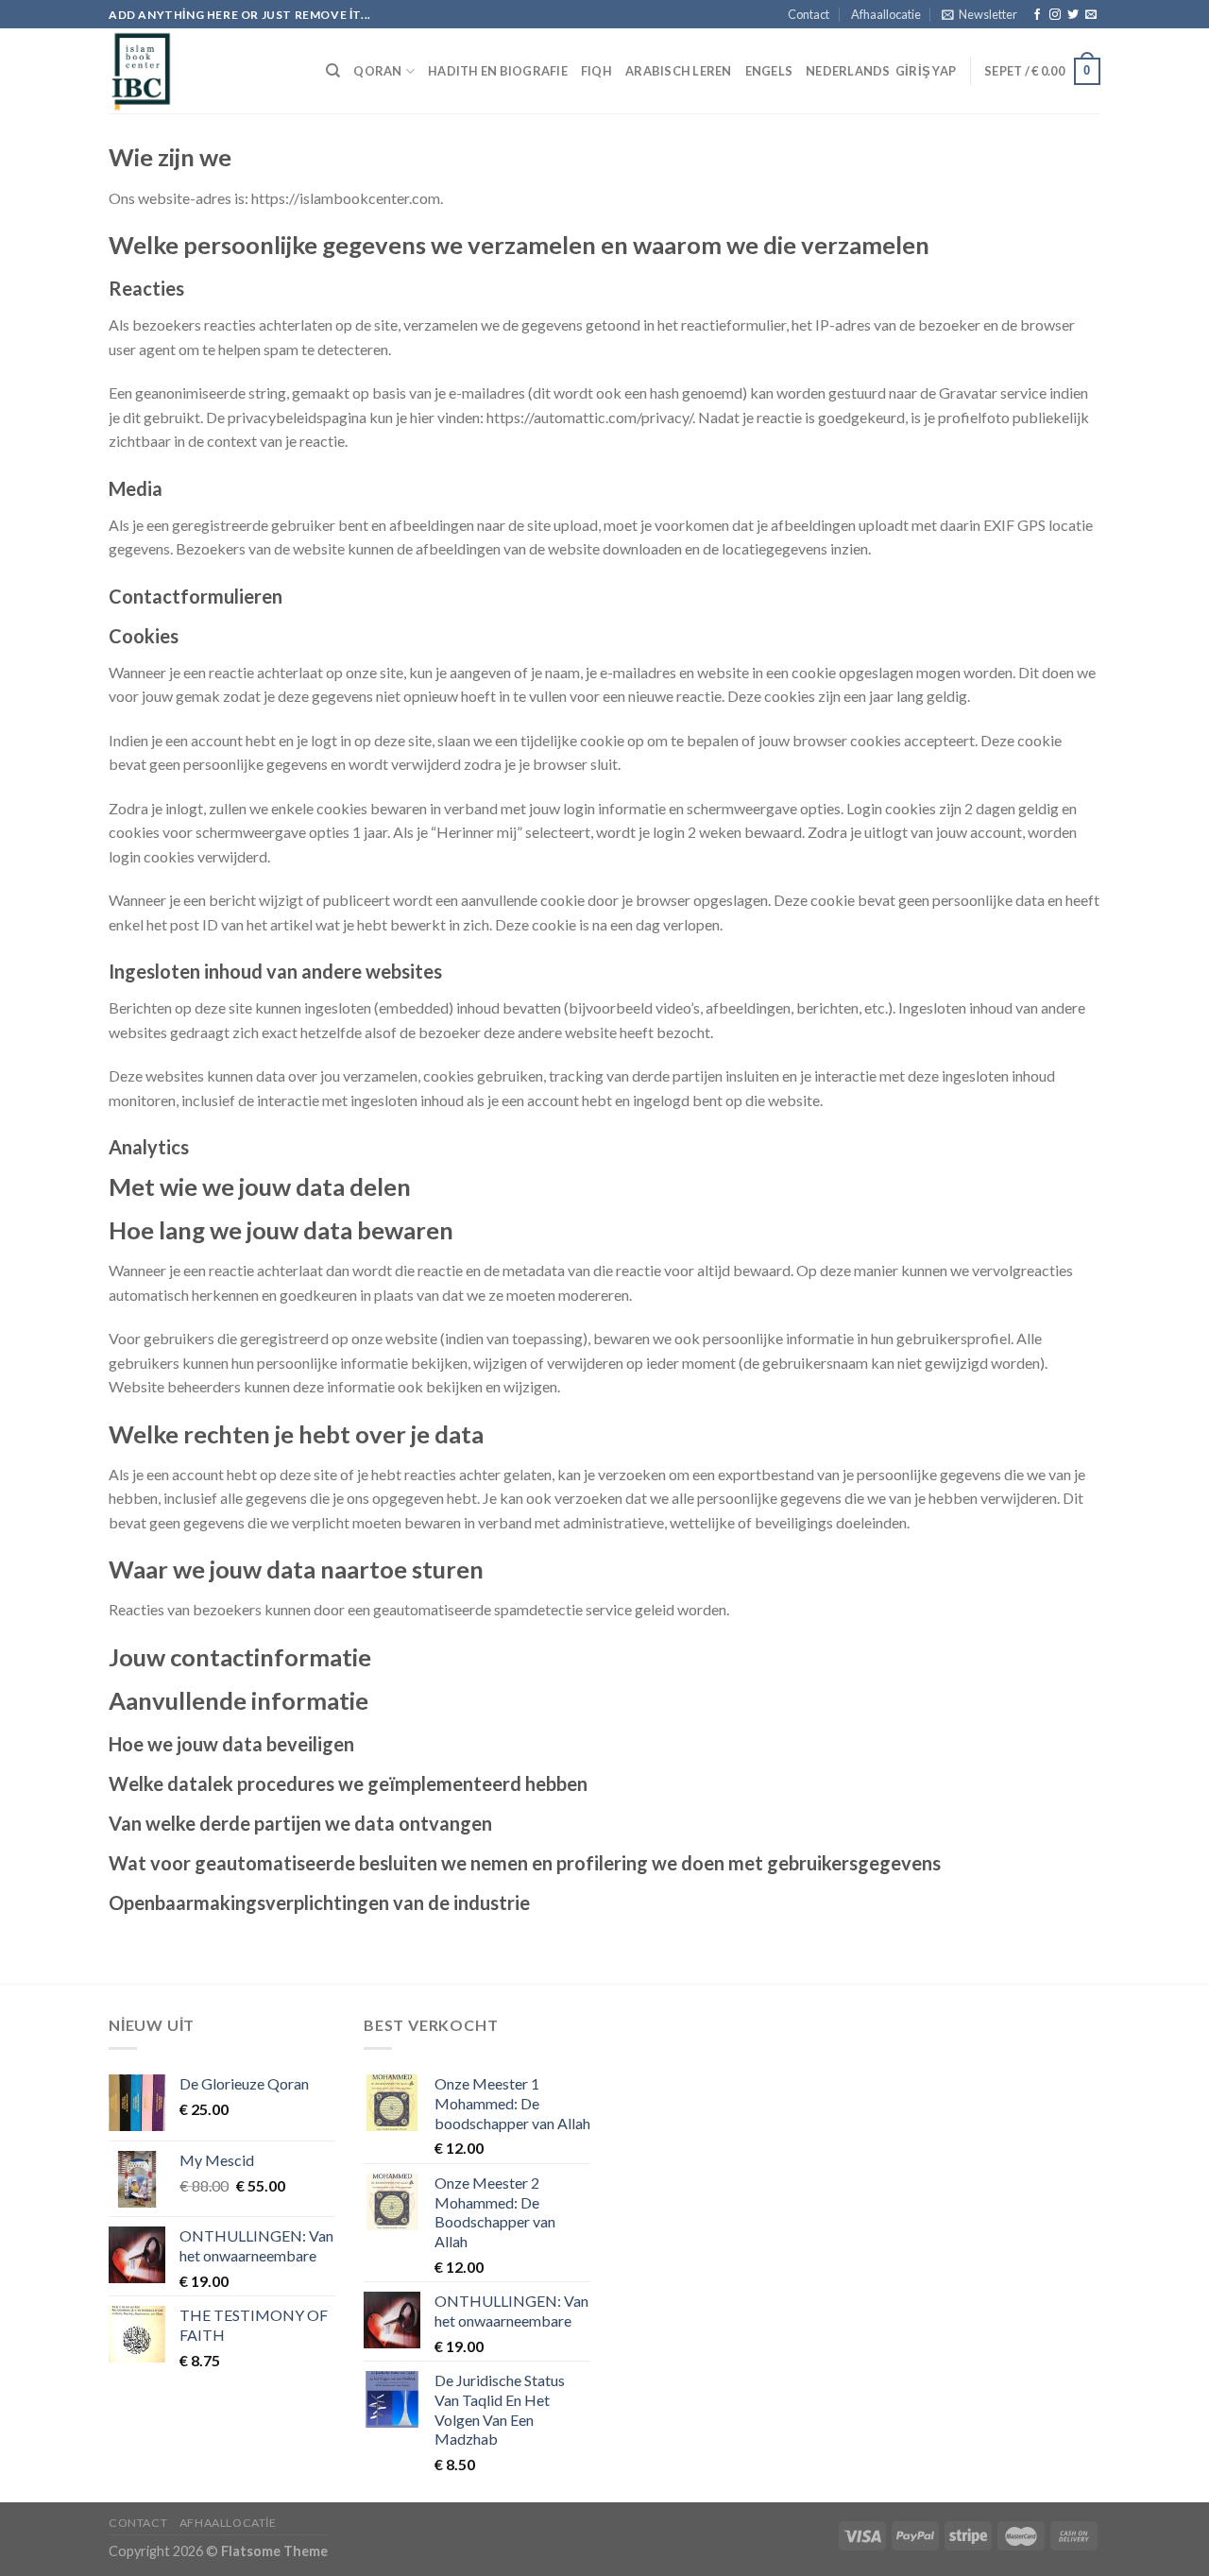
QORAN (377, 71)
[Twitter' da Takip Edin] (1073, 15)
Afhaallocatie (886, 14)
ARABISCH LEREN (679, 71)
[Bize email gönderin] (1091, 15)
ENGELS (769, 71)
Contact (809, 14)
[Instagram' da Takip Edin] (1055, 15)
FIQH (596, 71)
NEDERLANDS (848, 71)
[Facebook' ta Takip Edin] (1037, 15)
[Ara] (333, 71)
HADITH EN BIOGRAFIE (498, 71)
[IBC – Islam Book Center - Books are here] (203, 71)
